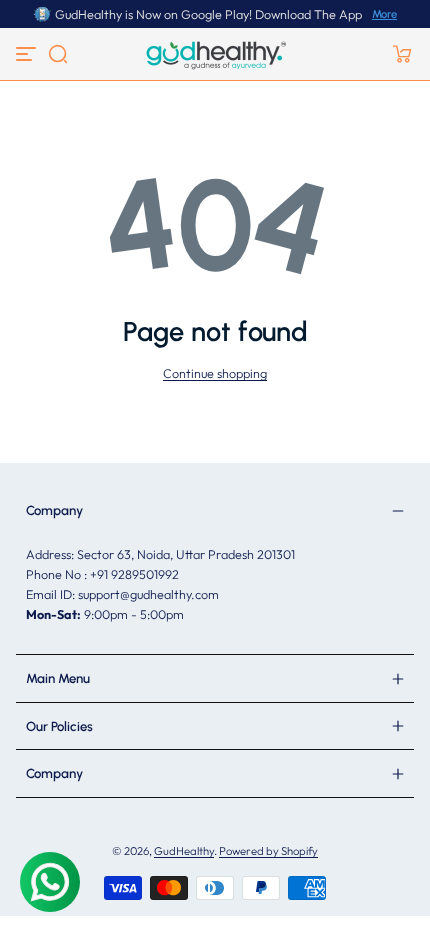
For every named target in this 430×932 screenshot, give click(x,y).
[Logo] (214, 54)
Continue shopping (215, 373)
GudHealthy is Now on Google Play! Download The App (208, 14)
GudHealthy (184, 851)
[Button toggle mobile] (28, 54)
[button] (58, 54)
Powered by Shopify (268, 851)
